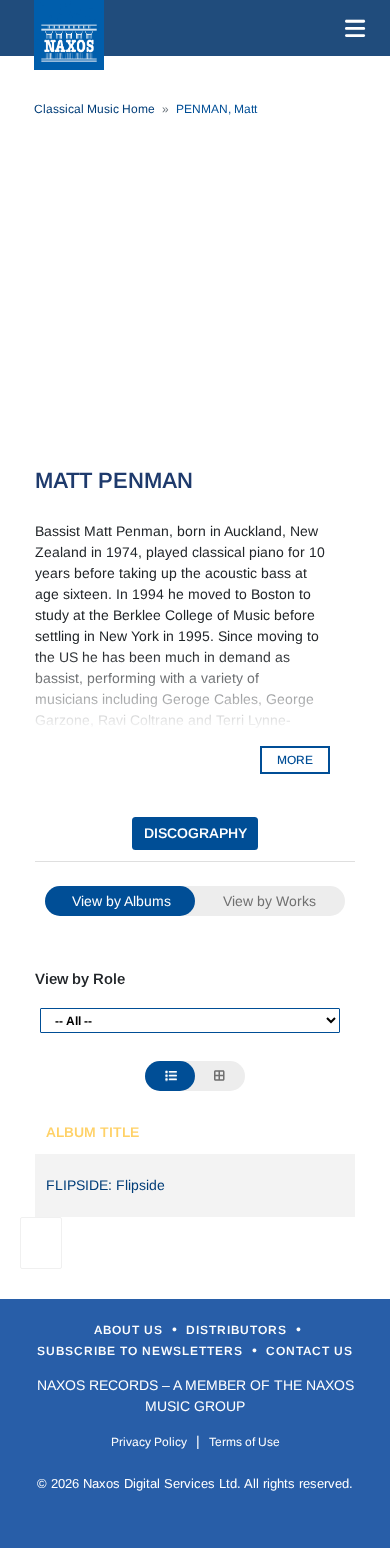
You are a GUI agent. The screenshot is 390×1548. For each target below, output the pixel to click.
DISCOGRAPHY (195, 833)
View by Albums (121, 901)
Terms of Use (244, 1442)
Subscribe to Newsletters (142, 1351)
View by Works (269, 901)
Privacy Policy (149, 1442)
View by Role (80, 978)
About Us (130, 1330)
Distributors (238, 1330)
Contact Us (309, 1351)
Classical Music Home (94, 109)
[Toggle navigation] (351, 28)
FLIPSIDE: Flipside (105, 1185)
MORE (295, 760)
